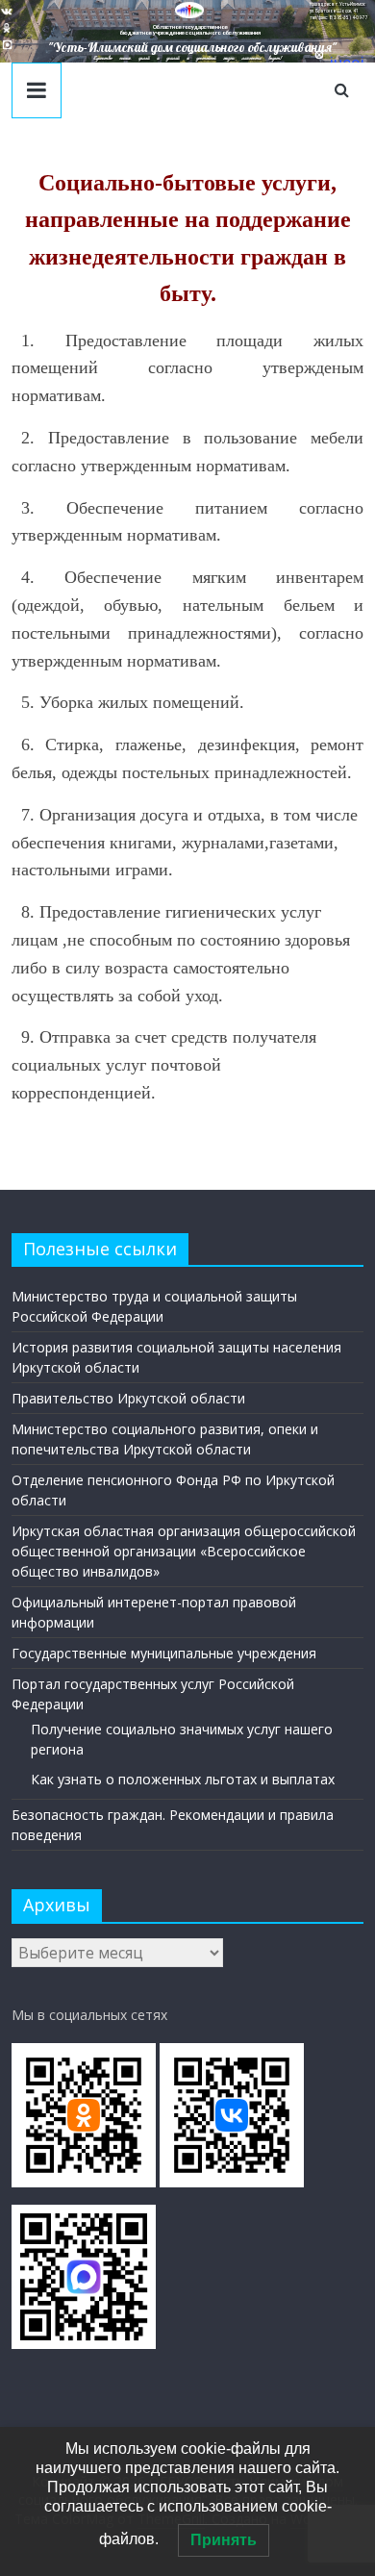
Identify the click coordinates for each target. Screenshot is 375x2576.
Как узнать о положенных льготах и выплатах (183, 1779)
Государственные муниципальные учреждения (164, 1653)
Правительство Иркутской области (128, 1398)
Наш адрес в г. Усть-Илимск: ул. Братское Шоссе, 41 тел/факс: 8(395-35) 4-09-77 (339, 11)
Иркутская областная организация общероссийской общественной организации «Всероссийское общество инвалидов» (184, 1551)
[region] (187, 31)
